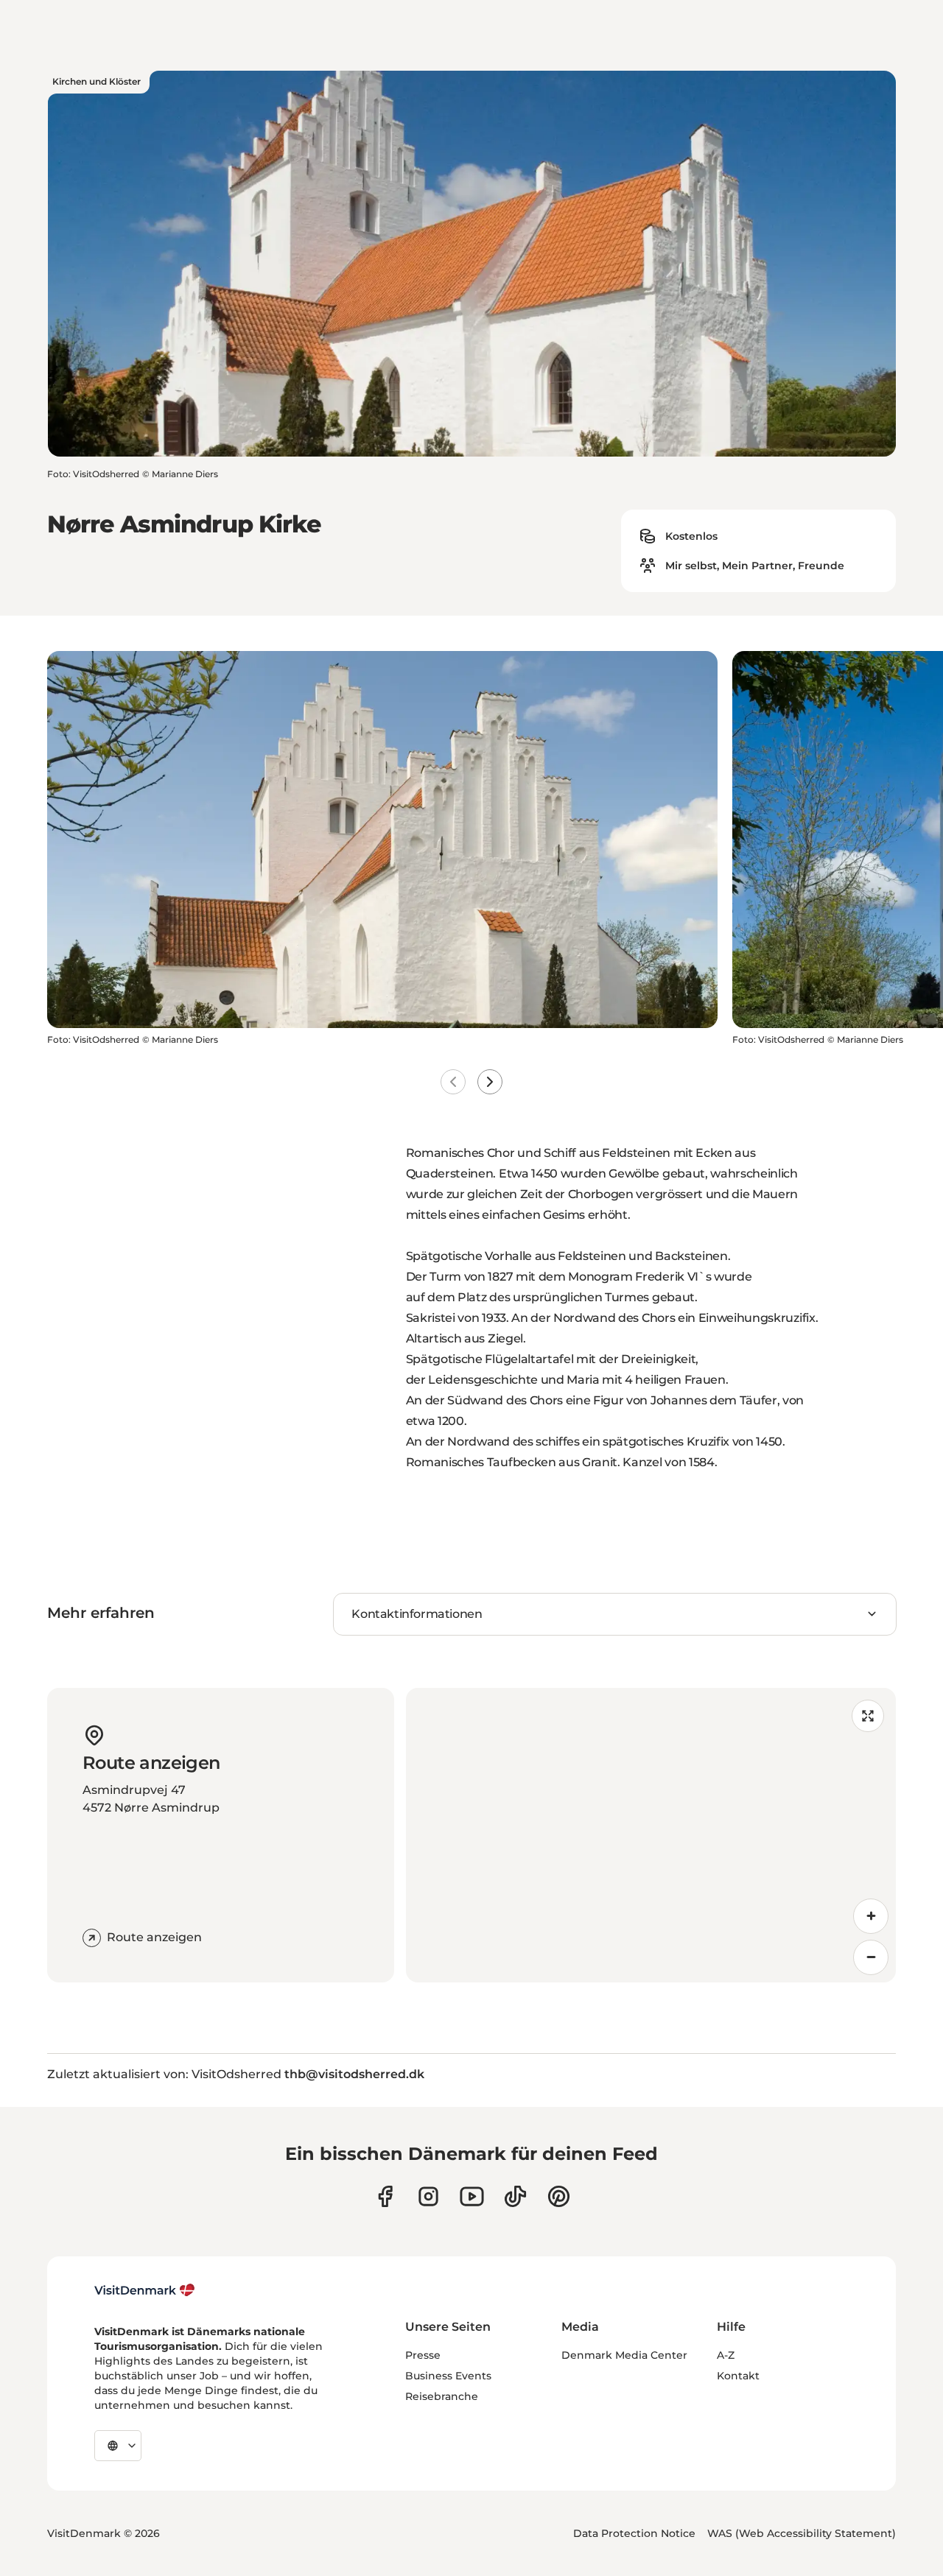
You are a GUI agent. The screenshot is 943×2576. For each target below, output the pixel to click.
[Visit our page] (428, 2196)
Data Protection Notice (634, 2533)
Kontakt (738, 2376)
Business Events (448, 2376)
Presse (423, 2355)
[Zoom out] (871, 1957)
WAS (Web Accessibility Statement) (802, 2533)
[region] (651, 1835)
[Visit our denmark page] (385, 2196)
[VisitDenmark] (145, 2290)
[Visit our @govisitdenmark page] (515, 2196)
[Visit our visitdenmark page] (472, 2196)
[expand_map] (868, 1716)
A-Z (726, 2355)
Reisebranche (442, 2396)
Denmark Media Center (624, 2355)
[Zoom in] (871, 1916)
